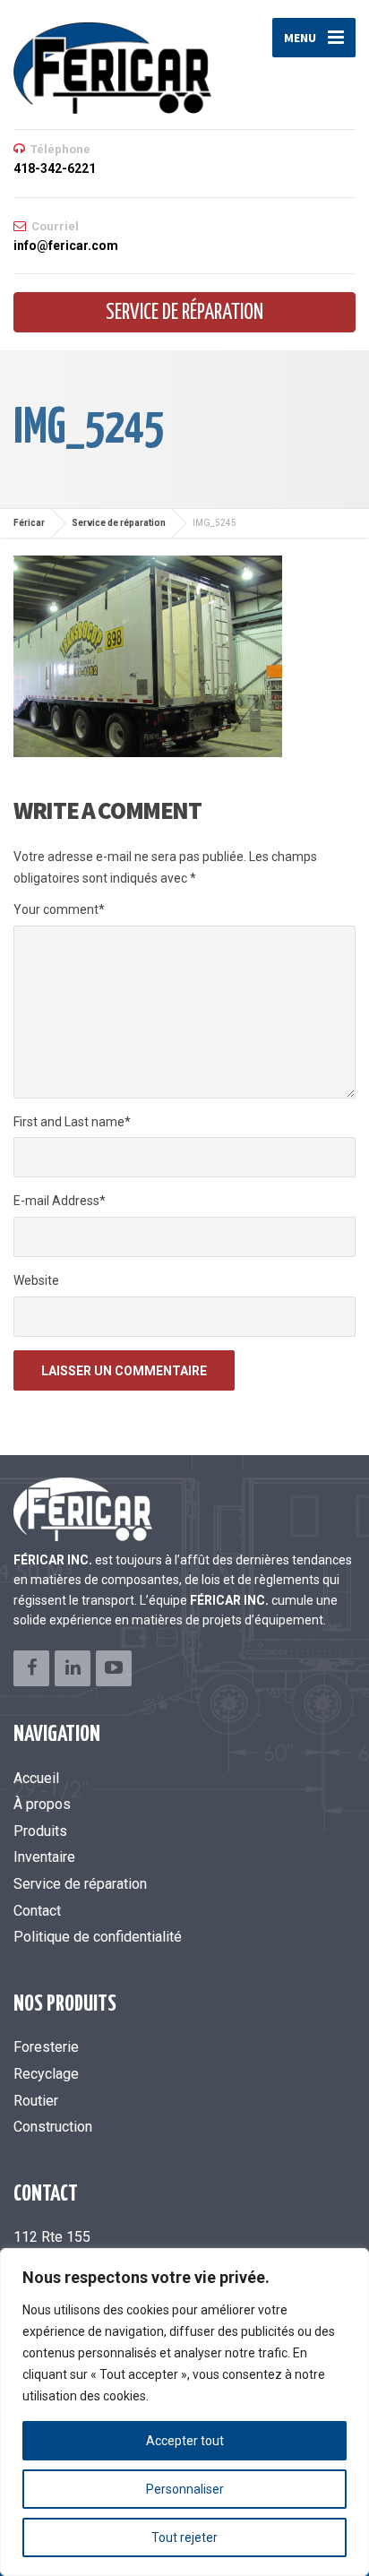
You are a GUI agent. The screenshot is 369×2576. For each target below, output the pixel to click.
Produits (40, 1831)
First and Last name (72, 1122)
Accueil (36, 1778)
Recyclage (46, 2074)
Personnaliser (185, 2489)
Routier (36, 2101)
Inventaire (44, 1857)
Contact (37, 1911)
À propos (42, 1804)
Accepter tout (185, 2441)
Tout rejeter (184, 2537)
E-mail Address (60, 1201)
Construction (53, 2127)
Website (36, 1280)
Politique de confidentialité (98, 1937)
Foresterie (46, 2047)
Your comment (59, 909)
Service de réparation (184, 313)
